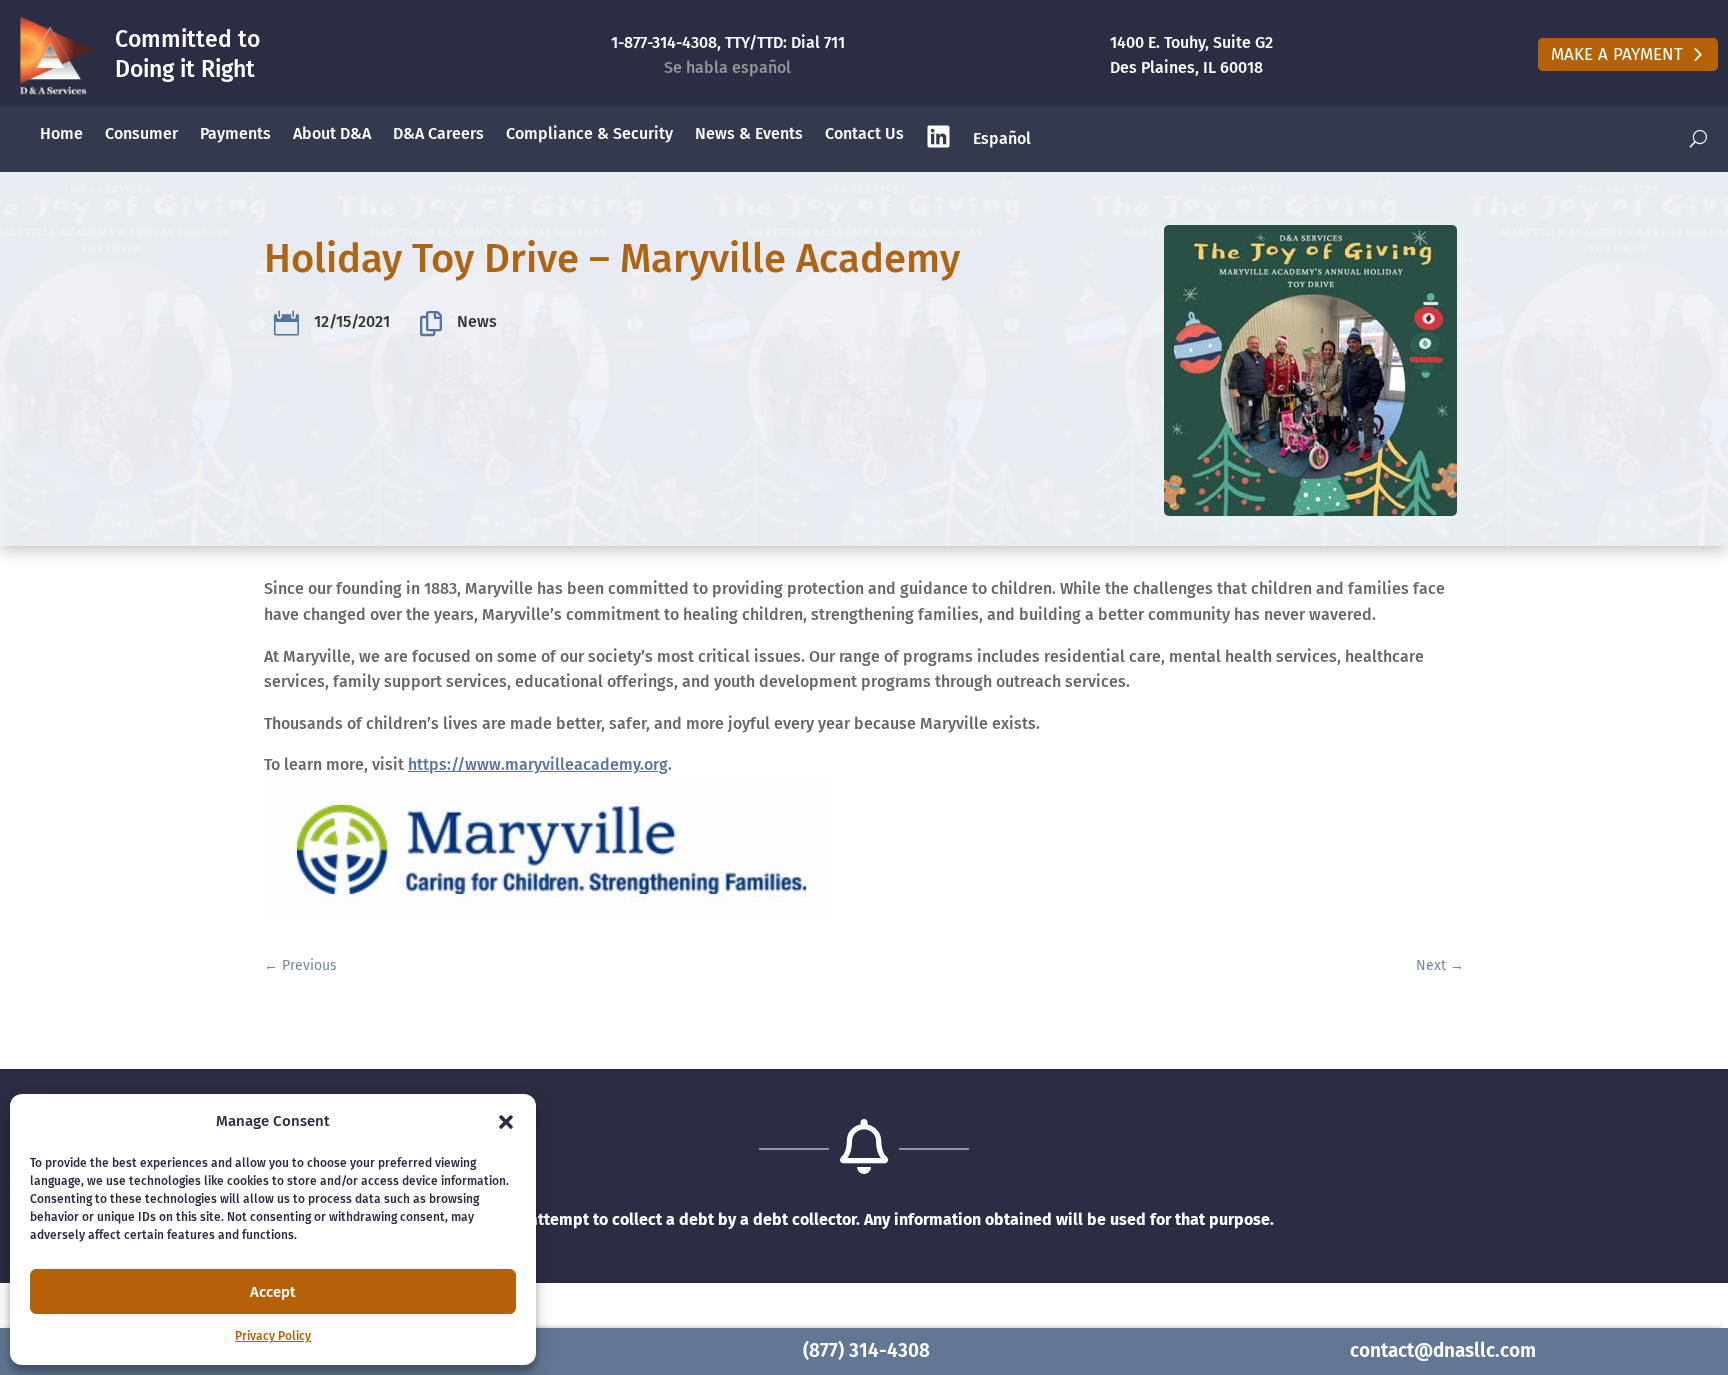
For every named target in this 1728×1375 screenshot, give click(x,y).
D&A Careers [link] (438, 133)
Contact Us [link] (864, 133)
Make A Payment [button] (1617, 54)
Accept (273, 1292)
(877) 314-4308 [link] (866, 1350)
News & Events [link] (749, 133)
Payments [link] (235, 133)
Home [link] (61, 133)
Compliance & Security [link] (589, 133)
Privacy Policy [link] (273, 1336)
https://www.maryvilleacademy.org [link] (538, 764)
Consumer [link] (141, 133)
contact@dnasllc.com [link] (1443, 1350)
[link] (55, 55)
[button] (506, 1122)
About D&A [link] (332, 133)
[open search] (1698, 139)
